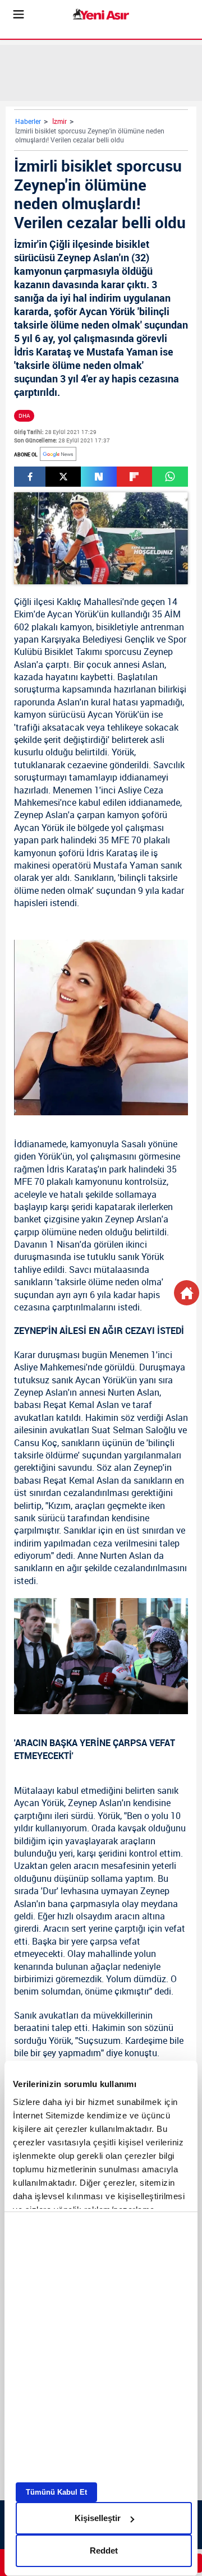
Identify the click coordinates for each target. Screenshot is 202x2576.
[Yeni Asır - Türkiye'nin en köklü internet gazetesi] (101, 14)
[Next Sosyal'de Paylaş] (98, 477)
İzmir (59, 121)
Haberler (28, 121)
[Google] (58, 454)
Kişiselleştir (98, 2518)
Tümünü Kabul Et (56, 2492)
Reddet (104, 2550)
